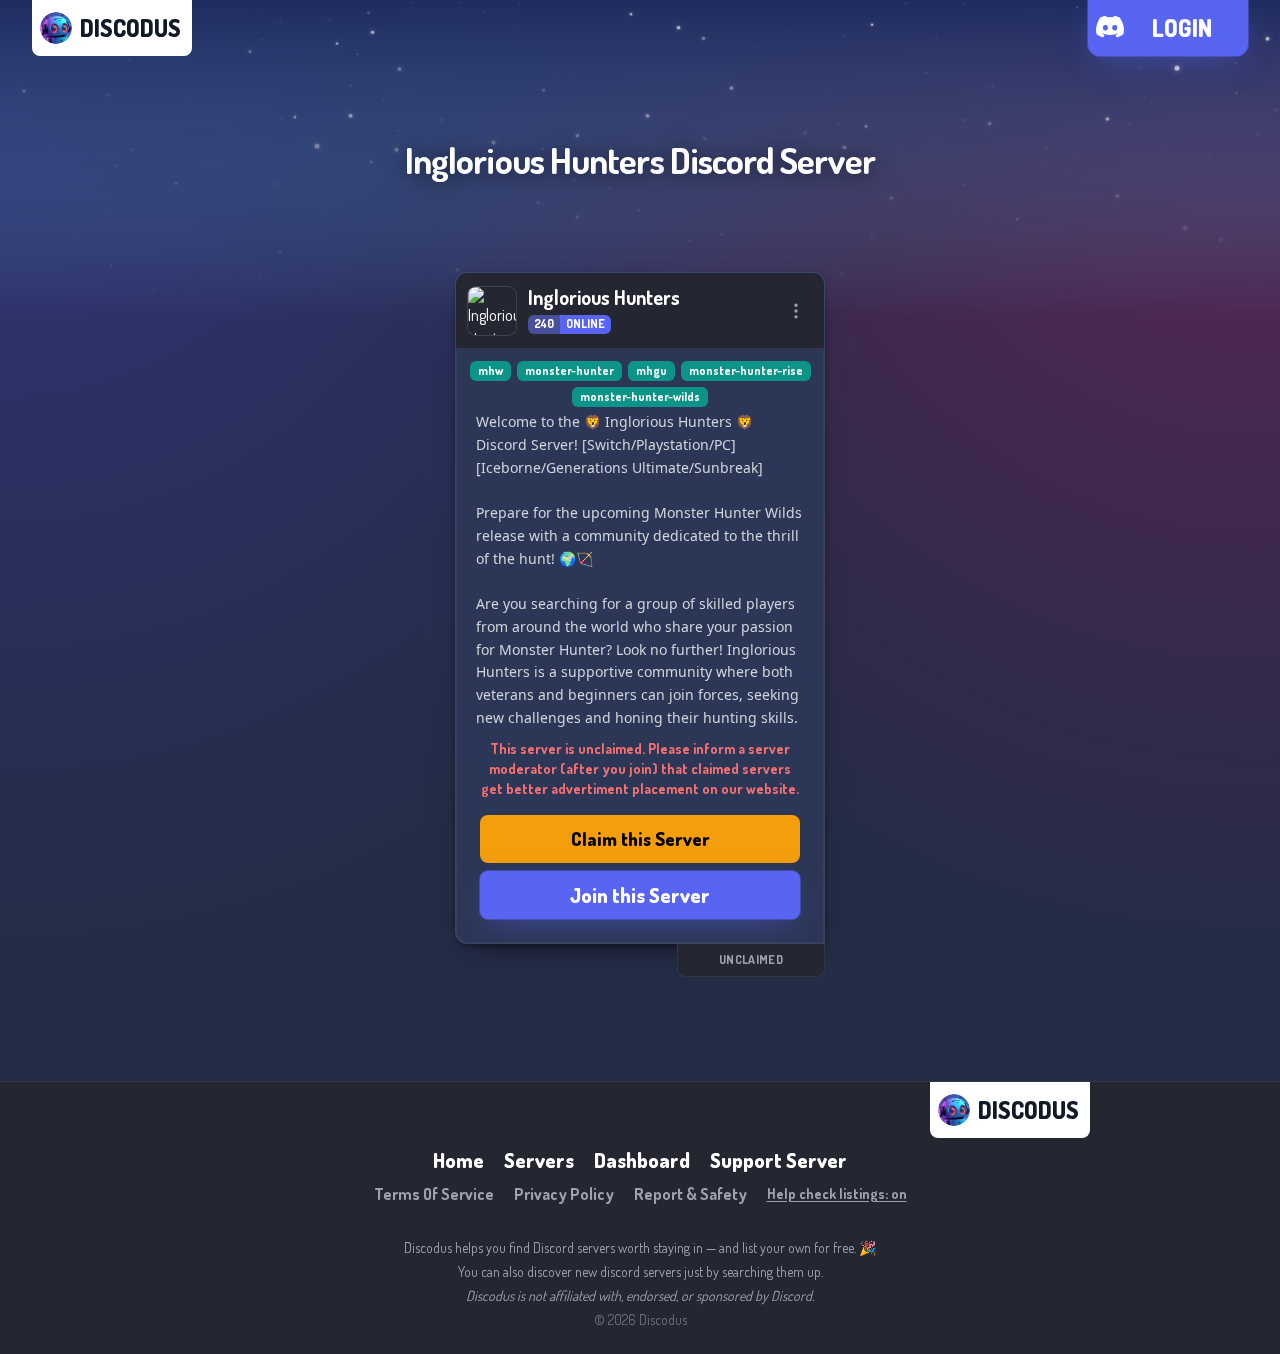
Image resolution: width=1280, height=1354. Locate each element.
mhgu (651, 370)
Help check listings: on (837, 1193)
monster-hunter (569, 370)
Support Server (778, 1160)
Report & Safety (690, 1194)
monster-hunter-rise (746, 370)
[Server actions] (796, 311)
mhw (490, 370)
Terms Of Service (434, 1194)
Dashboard (642, 1160)
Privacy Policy (564, 1194)
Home (458, 1160)
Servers (539, 1160)
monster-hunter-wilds (640, 396)
